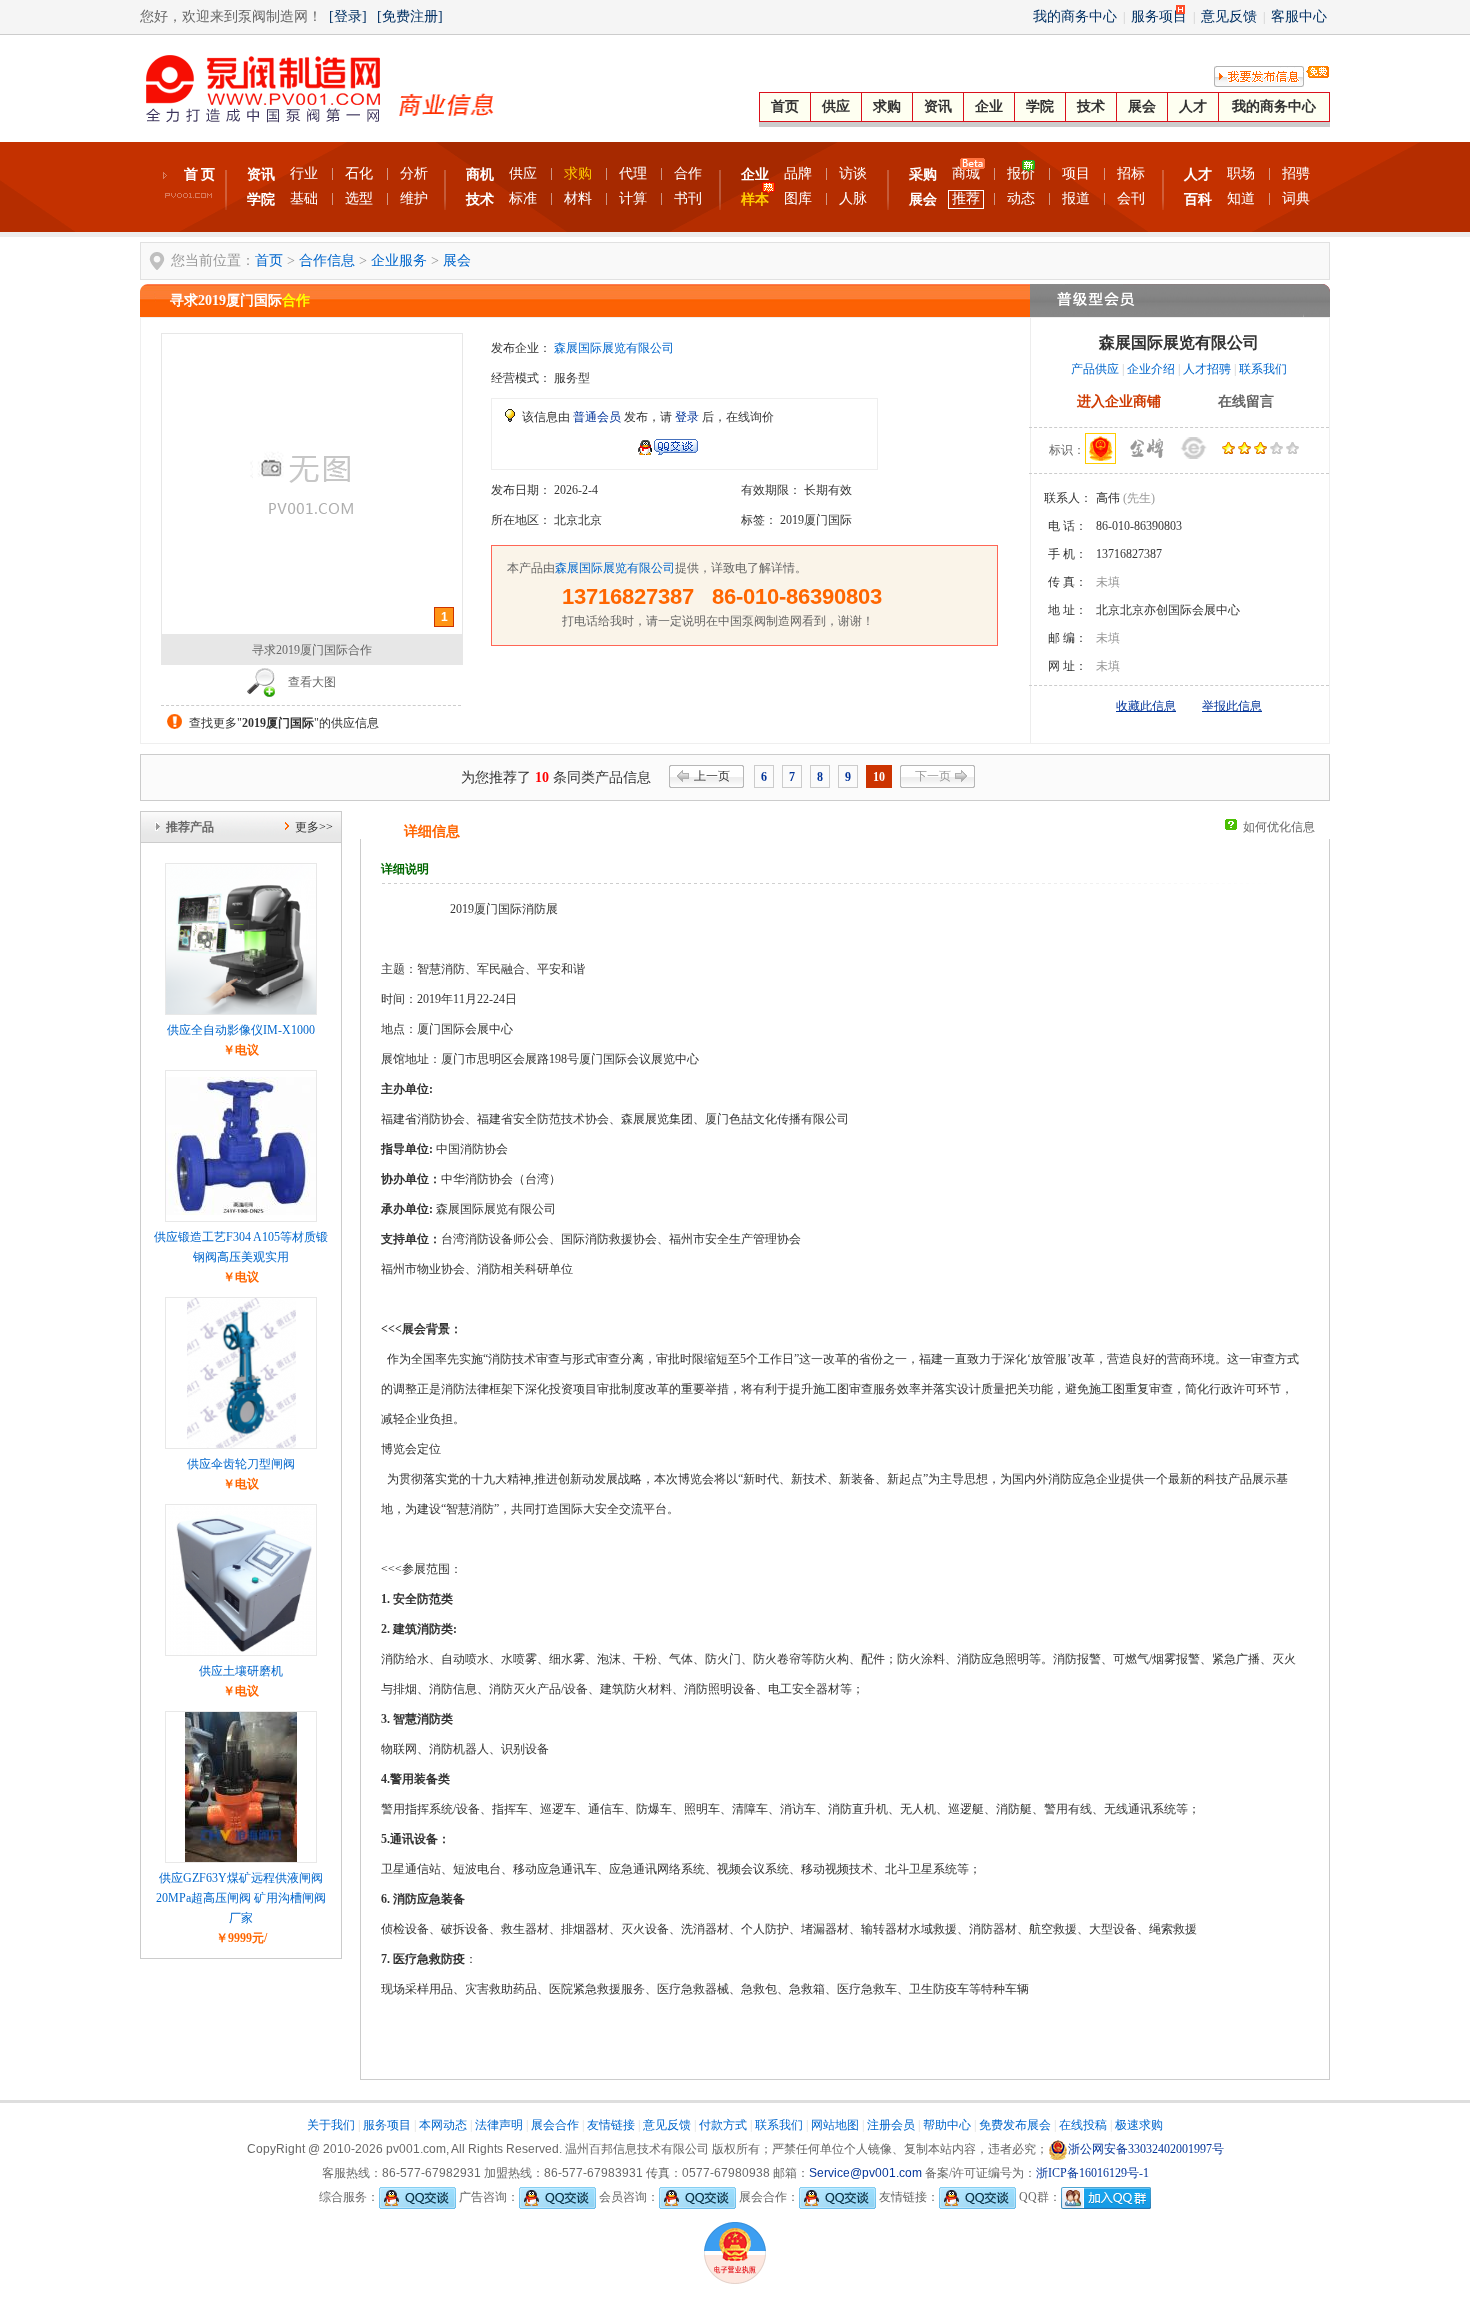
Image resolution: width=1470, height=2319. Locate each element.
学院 (1040, 106)
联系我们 (1263, 369)
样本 (755, 199)
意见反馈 (1229, 16)
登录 (687, 417)
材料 (578, 198)
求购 (887, 106)
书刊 (688, 198)
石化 (359, 173)
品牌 (798, 173)
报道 (1076, 198)
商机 (480, 174)
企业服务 (399, 260)
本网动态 (443, 2125)
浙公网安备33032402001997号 (1146, 2149)
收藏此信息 (1146, 706)
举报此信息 (1232, 706)
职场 (1241, 173)
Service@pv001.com (865, 2173)
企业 (989, 106)
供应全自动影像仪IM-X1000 (241, 1030)
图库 (798, 198)
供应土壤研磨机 (241, 1671)
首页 (785, 106)
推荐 (966, 198)
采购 (923, 174)
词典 (1296, 198)
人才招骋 (1207, 369)
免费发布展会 (1015, 2125)
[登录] (348, 16)
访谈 (853, 173)
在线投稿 (1083, 2125)
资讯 (938, 106)
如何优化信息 (1279, 827)
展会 (1142, 106)
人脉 (853, 198)
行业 (304, 173)
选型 (359, 198)
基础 (304, 198)
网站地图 (835, 2125)
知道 (1241, 198)
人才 (1193, 106)
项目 (1076, 173)
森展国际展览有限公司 (614, 348)
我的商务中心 (1075, 16)
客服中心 (1299, 16)
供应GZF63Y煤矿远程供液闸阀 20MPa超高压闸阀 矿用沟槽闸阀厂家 (241, 1898)
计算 (633, 198)
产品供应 (1095, 369)
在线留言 (1246, 401)
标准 (523, 198)
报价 (1021, 173)
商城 (966, 173)
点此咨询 (569, 448)
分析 (414, 173)
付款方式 (723, 2125)
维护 (414, 198)
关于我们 (331, 2125)
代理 (633, 173)
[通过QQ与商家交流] (667, 451)
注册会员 (891, 2125)
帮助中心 (947, 2125)
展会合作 (555, 2125)
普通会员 (597, 417)
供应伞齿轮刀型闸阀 (241, 1464)
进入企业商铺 (1119, 401)
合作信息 (327, 260)
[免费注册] (410, 16)
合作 (688, 173)
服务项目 (1159, 16)
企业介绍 (1151, 369)
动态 (1021, 198)
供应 (836, 106)
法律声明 (499, 2125)
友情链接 (611, 2125)
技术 (1091, 106)
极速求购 (1139, 2125)
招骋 (1296, 173)
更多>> (314, 827)
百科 (1198, 199)
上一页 (712, 776)
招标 (1131, 173)
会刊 (1131, 198)
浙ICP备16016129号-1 (1092, 2173)
